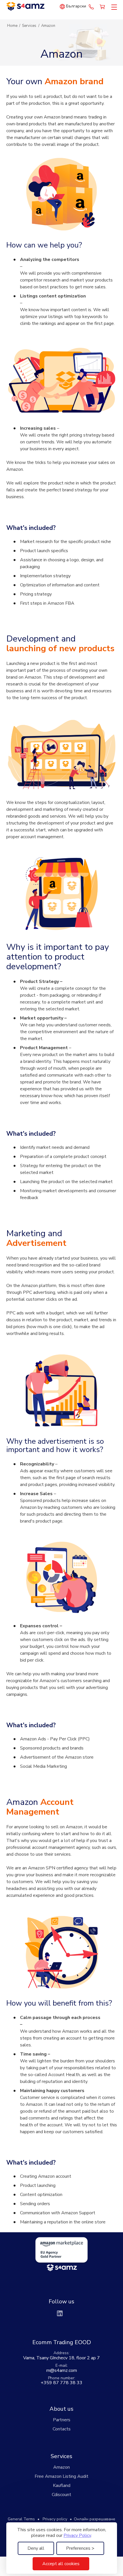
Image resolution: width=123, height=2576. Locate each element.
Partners (62, 2420)
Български (76, 6)
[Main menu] (113, 7)
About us (61, 2409)
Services (61, 2456)
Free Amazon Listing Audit (61, 2476)
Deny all (36, 2548)
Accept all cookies (61, 2564)
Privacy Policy (77, 2535)
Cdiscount (61, 2495)
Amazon (61, 2467)
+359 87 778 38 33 (91, 7)
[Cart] (103, 7)
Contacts (62, 2429)
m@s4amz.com (62, 2370)
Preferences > (80, 2548)
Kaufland (62, 2485)
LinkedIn (60, 2313)
